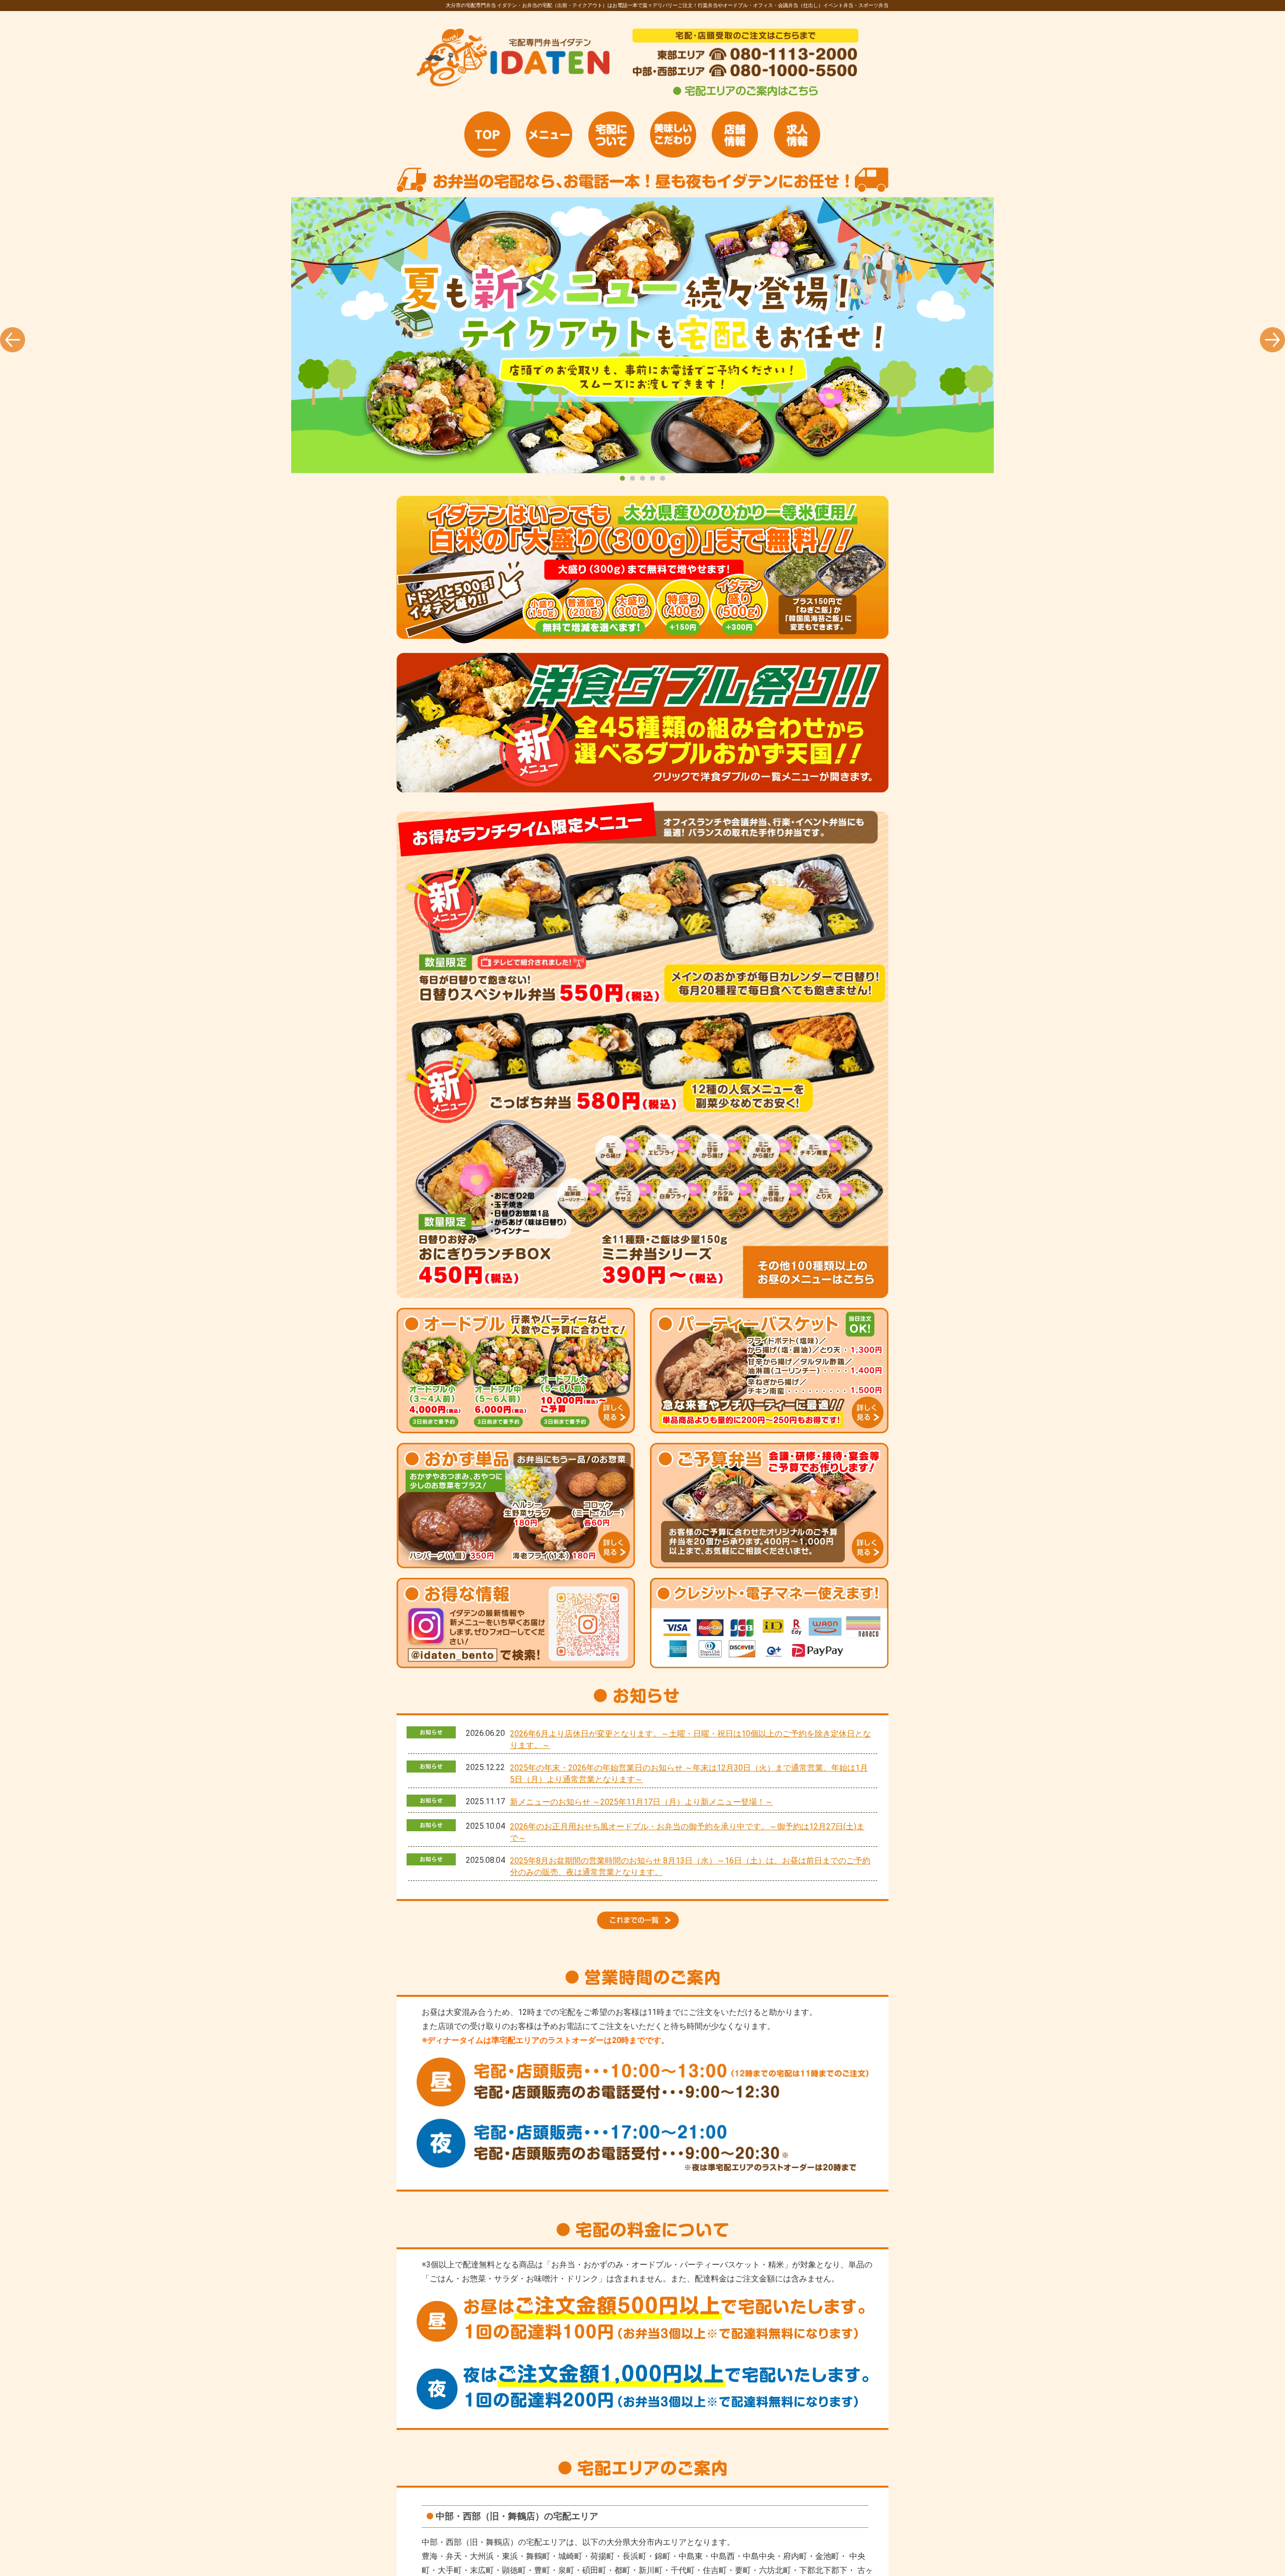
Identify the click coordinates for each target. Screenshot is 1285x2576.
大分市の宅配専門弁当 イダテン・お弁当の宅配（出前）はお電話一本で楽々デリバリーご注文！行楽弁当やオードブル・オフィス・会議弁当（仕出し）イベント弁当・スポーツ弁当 (642, 335)
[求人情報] (797, 134)
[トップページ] (487, 134)
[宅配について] (611, 134)
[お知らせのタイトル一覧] (642, 1926)
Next (1272, 340)
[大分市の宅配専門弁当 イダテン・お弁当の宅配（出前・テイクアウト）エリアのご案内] (745, 96)
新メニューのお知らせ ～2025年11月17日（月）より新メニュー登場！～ (641, 1802)
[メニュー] (549, 134)
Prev (13, 340)
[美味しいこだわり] (673, 134)
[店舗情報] (735, 134)
